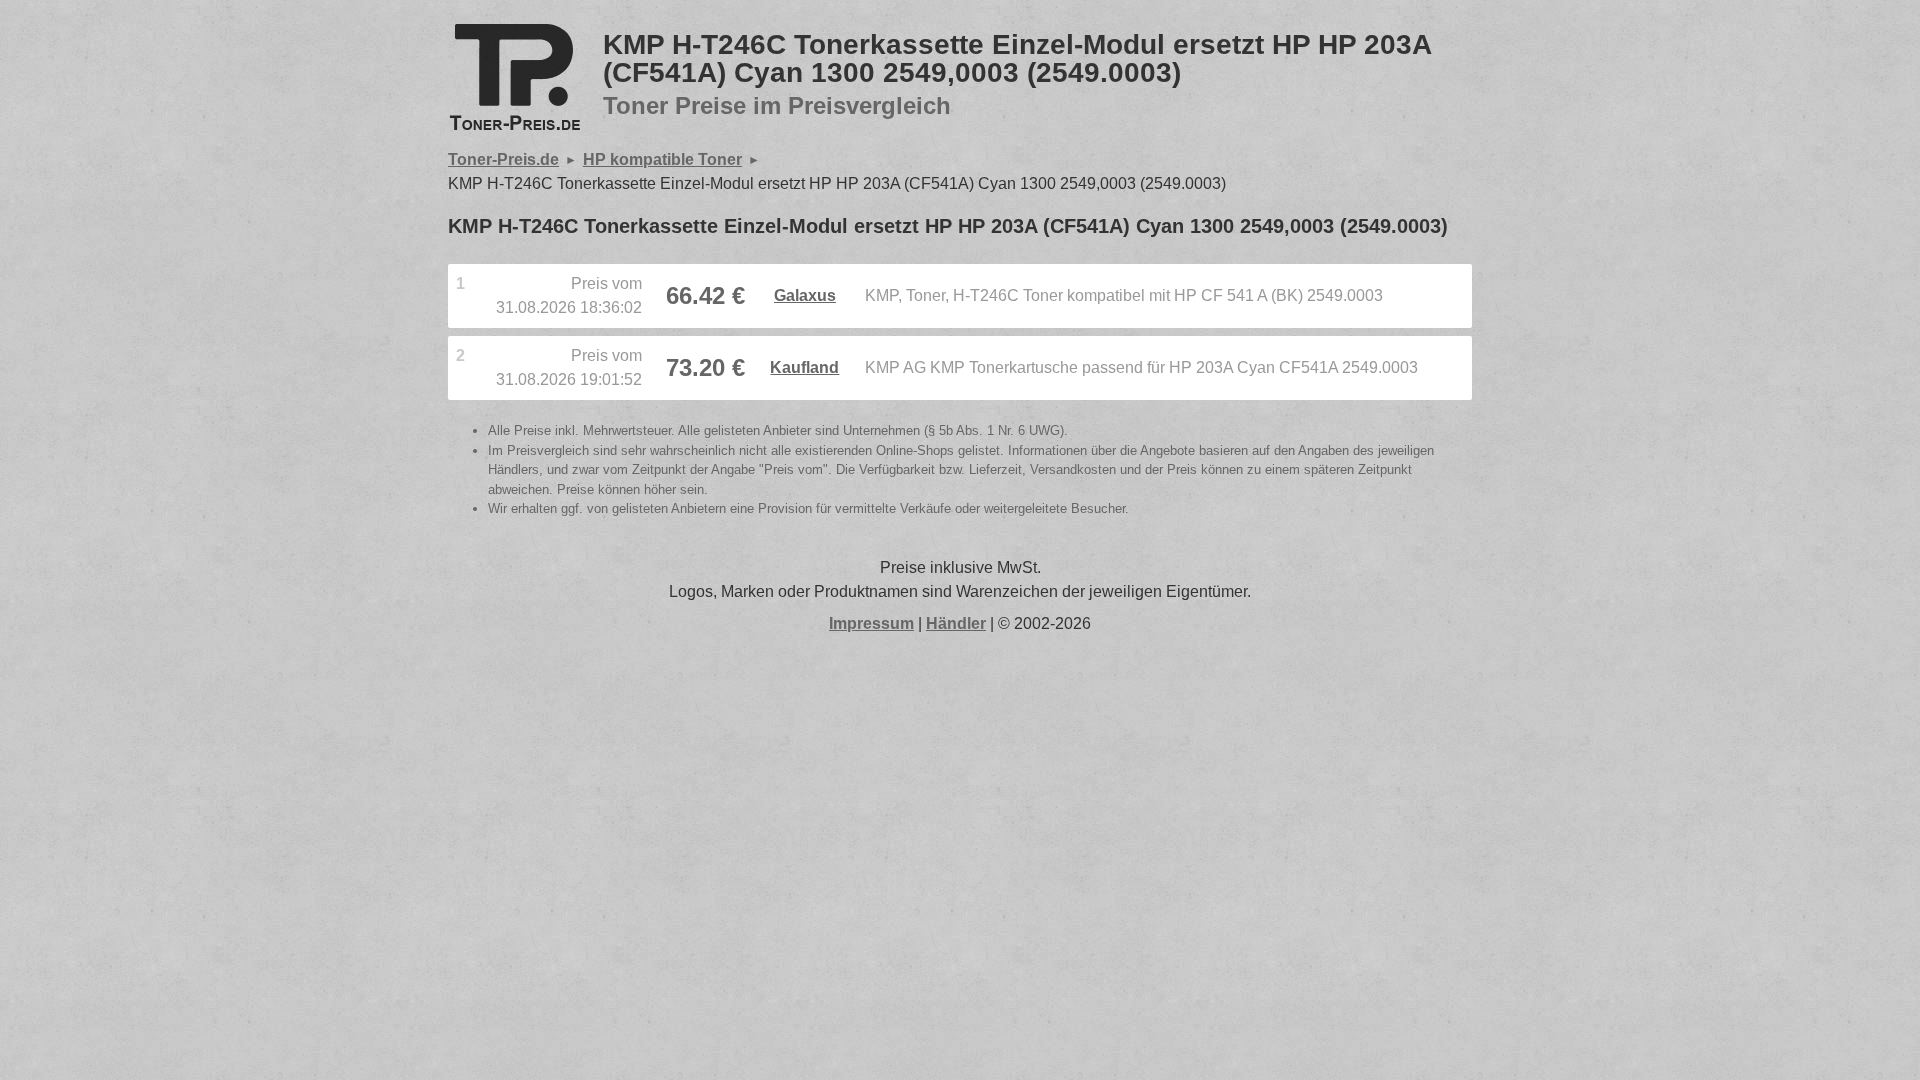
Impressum (871, 623)
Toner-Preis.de (503, 159)
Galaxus (805, 295)
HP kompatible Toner (662, 159)
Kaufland (804, 367)
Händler (956, 623)
